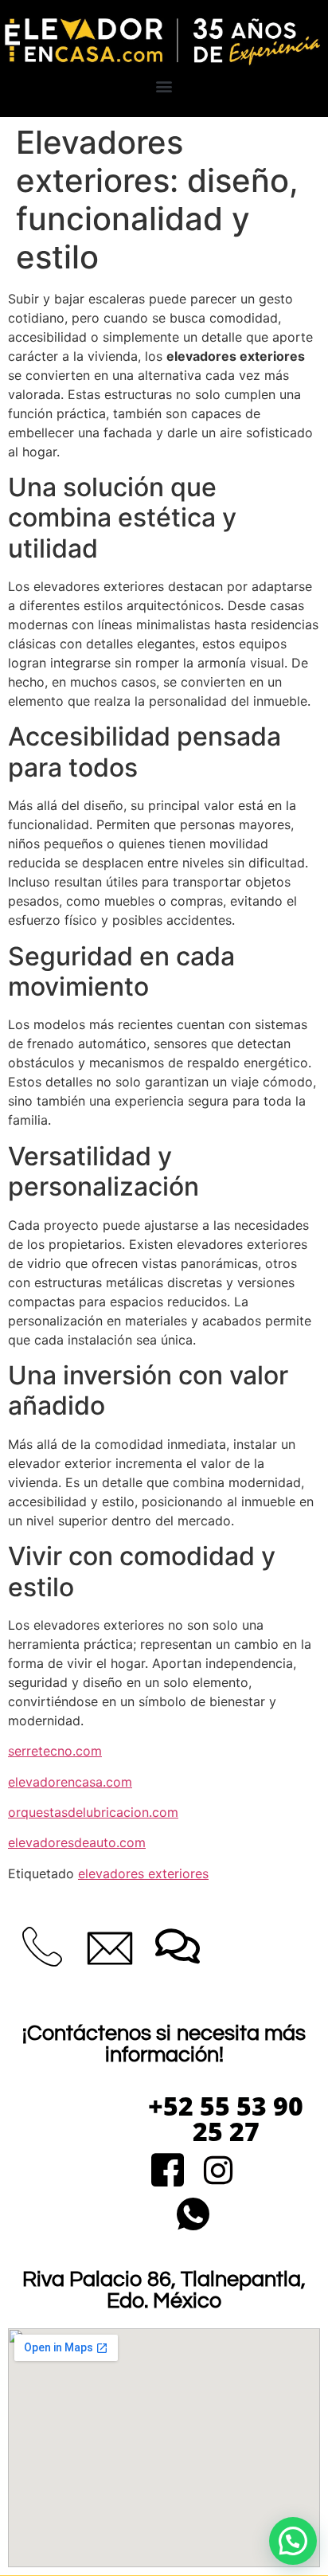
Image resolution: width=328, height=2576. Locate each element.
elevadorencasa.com (70, 1782)
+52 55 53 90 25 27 (226, 2118)
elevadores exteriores (143, 1873)
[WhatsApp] (193, 2216)
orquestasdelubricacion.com (93, 1812)
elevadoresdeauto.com (77, 1842)
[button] (164, 86)
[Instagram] (218, 2172)
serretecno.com (55, 1751)
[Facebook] (168, 2172)
